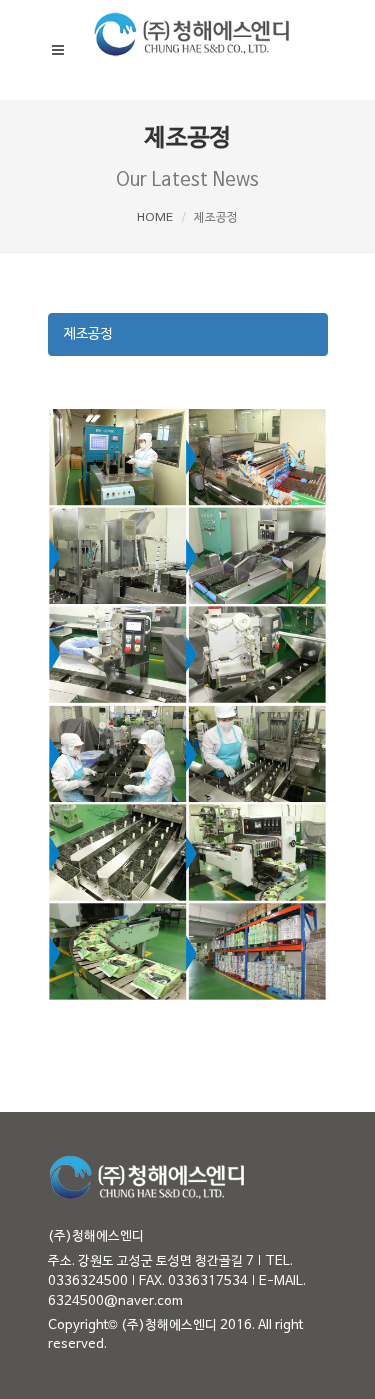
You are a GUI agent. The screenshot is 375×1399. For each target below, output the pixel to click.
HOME (155, 218)
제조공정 (88, 334)
